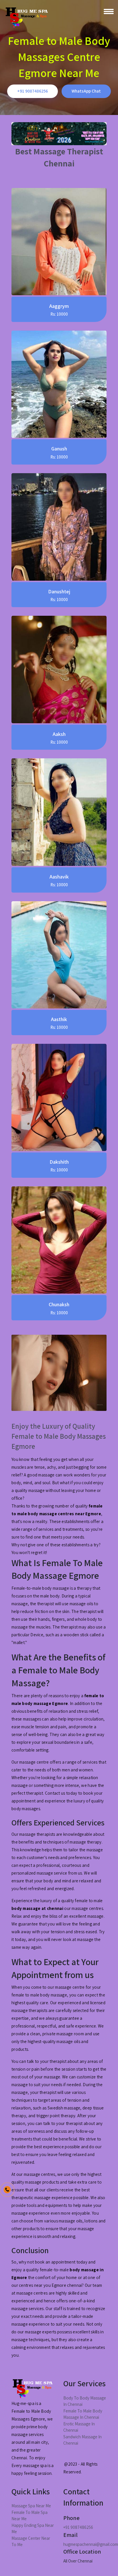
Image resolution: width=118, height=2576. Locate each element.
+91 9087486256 (33, 91)
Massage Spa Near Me (31, 2506)
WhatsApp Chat (86, 91)
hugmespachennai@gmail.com (91, 2544)
